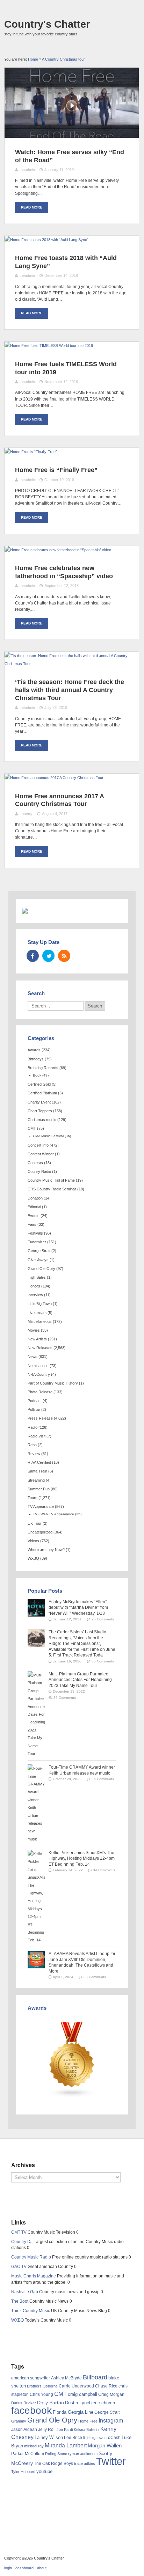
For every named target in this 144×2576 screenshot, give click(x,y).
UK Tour (35, 1523)
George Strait (39, 1251)
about (42, 2568)
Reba (32, 1445)
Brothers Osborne (42, 2386)
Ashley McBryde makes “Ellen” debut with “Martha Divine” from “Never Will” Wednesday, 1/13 (78, 1608)
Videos (33, 1541)
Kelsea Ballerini (87, 2430)
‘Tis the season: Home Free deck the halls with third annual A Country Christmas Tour (70, 690)
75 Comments (103, 1619)
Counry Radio (39, 1171)
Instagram (111, 2420)
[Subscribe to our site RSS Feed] (64, 956)
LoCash (113, 2438)
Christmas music (42, 1120)
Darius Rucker (24, 2403)
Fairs (32, 1224)
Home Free (88, 2421)
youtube (44, 2471)
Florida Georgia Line (73, 2412)
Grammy (19, 2421)
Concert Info (38, 1145)
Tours (33, 1498)
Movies (34, 1330)
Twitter (111, 2461)
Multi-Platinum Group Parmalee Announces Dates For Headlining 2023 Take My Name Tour (80, 1680)
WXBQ (33, 1558)
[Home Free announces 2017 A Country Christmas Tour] (54, 778)
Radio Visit (37, 1436)
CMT (32, 1128)
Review (34, 1454)
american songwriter (31, 2378)
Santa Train (37, 1471)
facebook (31, 2410)
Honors (34, 1286)
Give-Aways (38, 1260)
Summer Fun (39, 1489)
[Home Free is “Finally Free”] (31, 452)
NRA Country (39, 1374)
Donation (35, 1198)
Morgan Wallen (105, 2446)
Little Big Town (40, 1304)
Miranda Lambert (66, 2445)
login (8, 2568)
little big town (94, 2438)
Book (37, 1075)
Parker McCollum (28, 2454)
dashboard (24, 2568)
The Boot (20, 2301)
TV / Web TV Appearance (53, 1514)
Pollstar (34, 1409)
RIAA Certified (39, 1462)
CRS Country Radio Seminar (52, 1189)
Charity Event (39, 1102)
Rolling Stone (56, 2454)
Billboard (95, 2377)
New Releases (40, 1348)
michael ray (34, 2446)
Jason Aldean (24, 2430)
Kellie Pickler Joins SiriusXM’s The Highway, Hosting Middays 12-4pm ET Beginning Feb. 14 (82, 1858)
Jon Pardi (65, 2430)
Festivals (35, 1233)
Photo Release (40, 1392)
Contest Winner (41, 1154)
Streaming (36, 1480)
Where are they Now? (46, 1550)
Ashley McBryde (66, 2378)
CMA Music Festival (48, 1136)
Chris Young (41, 2394)
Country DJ (22, 2242)
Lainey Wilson (49, 2437)
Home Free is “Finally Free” (56, 470)
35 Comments (103, 1661)
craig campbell (82, 2394)
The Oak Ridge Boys (53, 2464)
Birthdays (36, 1059)
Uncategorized (40, 1532)
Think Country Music (31, 2311)
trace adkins (85, 2464)
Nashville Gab (25, 2292)
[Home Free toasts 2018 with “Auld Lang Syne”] (46, 240)
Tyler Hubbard (23, 2472)
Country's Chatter (47, 24)
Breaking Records (43, 1068)
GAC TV (19, 2267)
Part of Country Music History (53, 1383)
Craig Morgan (111, 2394)
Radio (33, 1427)
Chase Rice (106, 2386)
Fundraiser (37, 1242)
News (33, 1357)
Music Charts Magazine (34, 2276)
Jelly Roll (47, 2430)
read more (32, 207)
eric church (104, 2403)
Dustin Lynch (78, 2403)
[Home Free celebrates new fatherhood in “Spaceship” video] (58, 550)
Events (34, 1216)
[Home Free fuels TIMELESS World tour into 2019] (49, 346)
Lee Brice (73, 2438)
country (26, 814)
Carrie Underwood (76, 2386)
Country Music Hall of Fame (51, 1180)
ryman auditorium (83, 2454)
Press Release (40, 1418)
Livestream (37, 1313)
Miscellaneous (40, 1321)
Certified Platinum (42, 1093)
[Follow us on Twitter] (48, 956)
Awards (34, 1050)
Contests (35, 1163)
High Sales (37, 1277)
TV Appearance (41, 1506)
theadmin (27, 170)
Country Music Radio (31, 2257)
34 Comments (104, 1870)
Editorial (34, 1207)
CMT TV (19, 2232)
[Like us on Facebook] (33, 956)
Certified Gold (39, 1084)
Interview (35, 1295)
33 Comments (95, 1977)
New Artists (37, 1339)
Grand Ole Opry (41, 1269)
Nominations (38, 1366)
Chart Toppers (40, 1111)
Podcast (35, 1401)
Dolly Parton (51, 2403)
